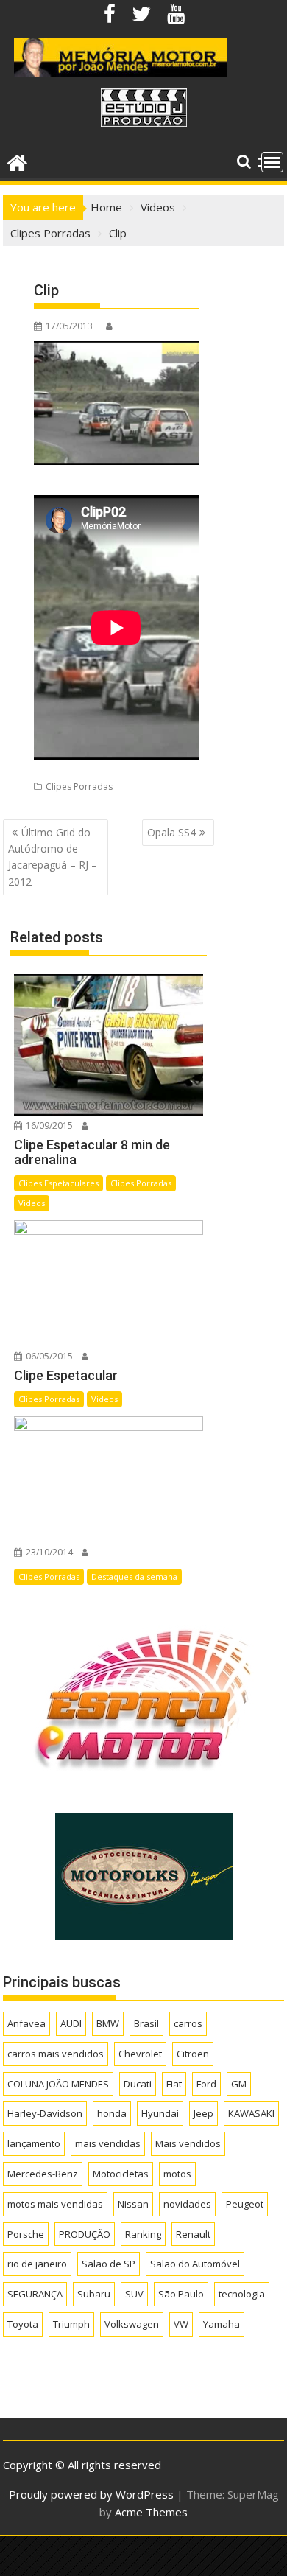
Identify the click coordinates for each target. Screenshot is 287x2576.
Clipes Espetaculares (59, 1183)
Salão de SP (109, 2264)
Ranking (143, 2234)
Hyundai (160, 2113)
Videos (32, 1203)
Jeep (203, 2113)
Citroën (193, 2054)
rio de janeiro (37, 2264)
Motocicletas (121, 2174)
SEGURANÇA (35, 2294)
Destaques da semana (134, 1576)
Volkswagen (132, 2324)
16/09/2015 (48, 1126)
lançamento (34, 2143)
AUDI (71, 2023)
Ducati (138, 2084)
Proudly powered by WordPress (91, 2494)
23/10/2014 (48, 1552)
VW (181, 2324)
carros (188, 2023)
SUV (134, 2294)
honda (112, 2113)
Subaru (94, 2294)
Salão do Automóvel (195, 2264)
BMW (108, 2023)
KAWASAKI (251, 2113)
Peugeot (245, 2204)
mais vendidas (108, 2143)
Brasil (146, 2023)
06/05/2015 (48, 1356)
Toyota (23, 2324)
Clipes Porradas (79, 787)
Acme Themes (151, 2512)
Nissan (133, 2204)
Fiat (174, 2084)
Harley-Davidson (45, 2113)
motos (177, 2174)
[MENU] (272, 162)
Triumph (71, 2324)
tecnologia (242, 2294)
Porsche (26, 2234)
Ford (206, 2084)
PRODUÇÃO (85, 2234)
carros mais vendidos (56, 2054)
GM (239, 2084)
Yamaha (222, 2324)
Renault (193, 2234)
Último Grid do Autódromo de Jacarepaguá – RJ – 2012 (53, 857)
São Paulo (181, 2294)
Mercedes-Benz (43, 2174)
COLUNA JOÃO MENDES (58, 2084)
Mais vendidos (188, 2143)
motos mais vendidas (55, 2204)
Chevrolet (140, 2054)
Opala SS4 (171, 832)
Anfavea (26, 2023)
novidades (187, 2204)
